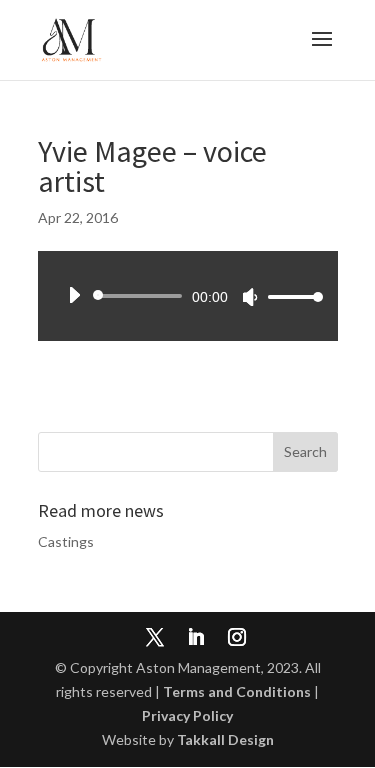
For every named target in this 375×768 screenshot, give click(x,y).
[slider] (290, 296)
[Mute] (250, 297)
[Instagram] (237, 639)
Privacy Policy (187, 715)
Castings (66, 541)
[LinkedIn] (196, 639)
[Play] (74, 295)
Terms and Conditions (237, 691)
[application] (188, 296)
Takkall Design (225, 739)
